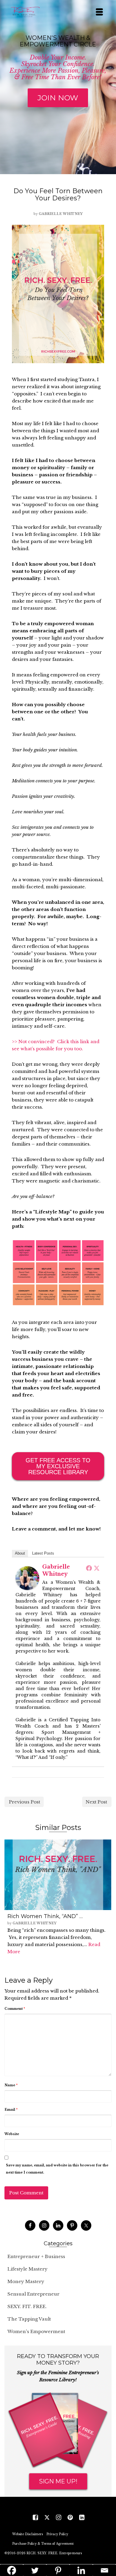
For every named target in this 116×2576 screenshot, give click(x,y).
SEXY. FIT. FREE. (27, 2306)
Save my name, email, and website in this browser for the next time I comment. (57, 2169)
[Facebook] (89, 1568)
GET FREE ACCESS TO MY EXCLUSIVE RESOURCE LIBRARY (58, 1466)
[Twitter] (97, 1568)
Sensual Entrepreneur (33, 2294)
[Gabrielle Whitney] (27, 1578)
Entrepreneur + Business (36, 2256)
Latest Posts (43, 1553)
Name (11, 2085)
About (20, 1553)
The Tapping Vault (29, 2319)
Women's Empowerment (36, 2331)
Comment (15, 2009)
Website (12, 2134)
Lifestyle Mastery (28, 2269)
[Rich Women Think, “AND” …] (58, 1875)
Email (11, 2110)
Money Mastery (26, 2281)
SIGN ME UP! (58, 2481)
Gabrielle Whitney (61, 214)
